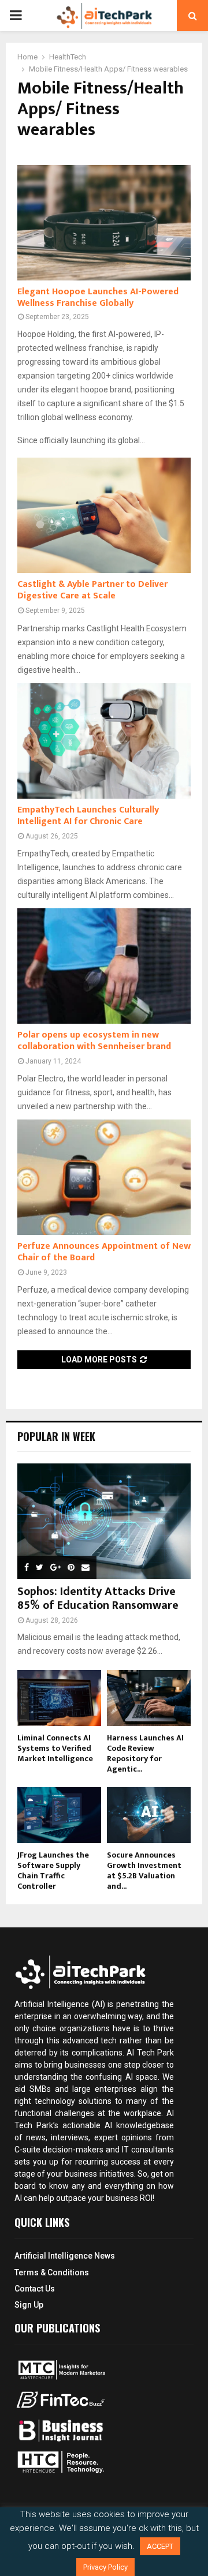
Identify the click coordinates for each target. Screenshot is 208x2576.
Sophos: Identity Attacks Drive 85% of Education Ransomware (98, 1598)
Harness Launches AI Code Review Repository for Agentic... (145, 1753)
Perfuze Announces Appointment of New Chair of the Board (104, 1252)
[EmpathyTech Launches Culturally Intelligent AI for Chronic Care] (104, 741)
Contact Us (35, 2289)
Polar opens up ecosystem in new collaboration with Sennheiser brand (94, 1041)
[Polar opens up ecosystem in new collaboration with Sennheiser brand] (104, 966)
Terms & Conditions (52, 2272)
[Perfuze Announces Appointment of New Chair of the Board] (104, 1177)
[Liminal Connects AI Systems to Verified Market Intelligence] (59, 1698)
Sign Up (29, 2305)
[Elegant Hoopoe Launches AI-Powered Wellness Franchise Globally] (104, 223)
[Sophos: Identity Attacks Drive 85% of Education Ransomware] (104, 1521)
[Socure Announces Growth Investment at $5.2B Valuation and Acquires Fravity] (149, 1815)
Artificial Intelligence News (65, 2256)
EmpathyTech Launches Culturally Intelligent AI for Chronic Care (88, 816)
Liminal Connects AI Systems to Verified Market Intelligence (55, 1748)
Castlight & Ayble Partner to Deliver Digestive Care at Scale (92, 590)
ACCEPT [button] (160, 2546)
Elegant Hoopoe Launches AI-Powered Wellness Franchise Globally (98, 297)
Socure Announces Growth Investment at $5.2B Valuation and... (144, 1871)
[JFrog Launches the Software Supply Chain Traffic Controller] (59, 1815)
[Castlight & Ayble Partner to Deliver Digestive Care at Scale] (104, 515)
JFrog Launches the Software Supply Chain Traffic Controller (53, 1871)
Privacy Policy (105, 2567)
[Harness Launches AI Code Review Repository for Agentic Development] (149, 1698)
